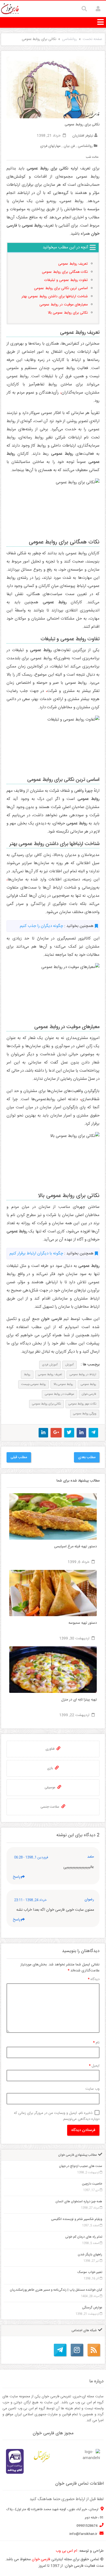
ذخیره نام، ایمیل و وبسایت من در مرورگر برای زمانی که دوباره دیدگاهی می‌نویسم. (57, 2116)
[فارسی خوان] (10, 9)
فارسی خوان (89, 1394)
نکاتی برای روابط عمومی (46, 1404)
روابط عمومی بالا (63, 1384)
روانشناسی (69, 39)
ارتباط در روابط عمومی (83, 1375)
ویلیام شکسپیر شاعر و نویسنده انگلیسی (77, 2219)
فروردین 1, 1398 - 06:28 (31, 1858)
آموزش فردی (50, 1365)
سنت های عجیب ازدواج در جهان (81, 2166)
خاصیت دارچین (92, 2184)
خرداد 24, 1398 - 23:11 (30, 1900)
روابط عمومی (88, 1384)
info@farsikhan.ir (84, 2534)
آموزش (69, 1365)
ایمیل (94, 2066)
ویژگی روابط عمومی (85, 1414)
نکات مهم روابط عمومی (82, 1404)
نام (96, 2043)
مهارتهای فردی (50, 146)
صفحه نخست (92, 39)
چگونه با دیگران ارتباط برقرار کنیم (36, 1253)
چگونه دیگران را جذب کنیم (41, 926)
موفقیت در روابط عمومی (60, 1394)
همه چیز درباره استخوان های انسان (79, 2201)
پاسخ (17, 1877)
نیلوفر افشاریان (83, 136)
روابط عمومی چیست (34, 1384)
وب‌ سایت (92, 2089)
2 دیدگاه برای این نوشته (78, 1835)
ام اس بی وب (66, 2551)
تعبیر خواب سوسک (90, 2272)
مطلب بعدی (87, 1457)
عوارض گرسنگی (92, 2308)
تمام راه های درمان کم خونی (84, 2237)
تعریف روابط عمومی (50, 1375)
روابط (27, 1375)
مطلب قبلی (19, 1457)
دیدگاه (94, 1979)
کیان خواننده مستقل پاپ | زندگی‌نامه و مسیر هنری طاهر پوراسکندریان (56, 2290)
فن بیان (69, 146)
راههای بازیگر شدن (90, 2255)
